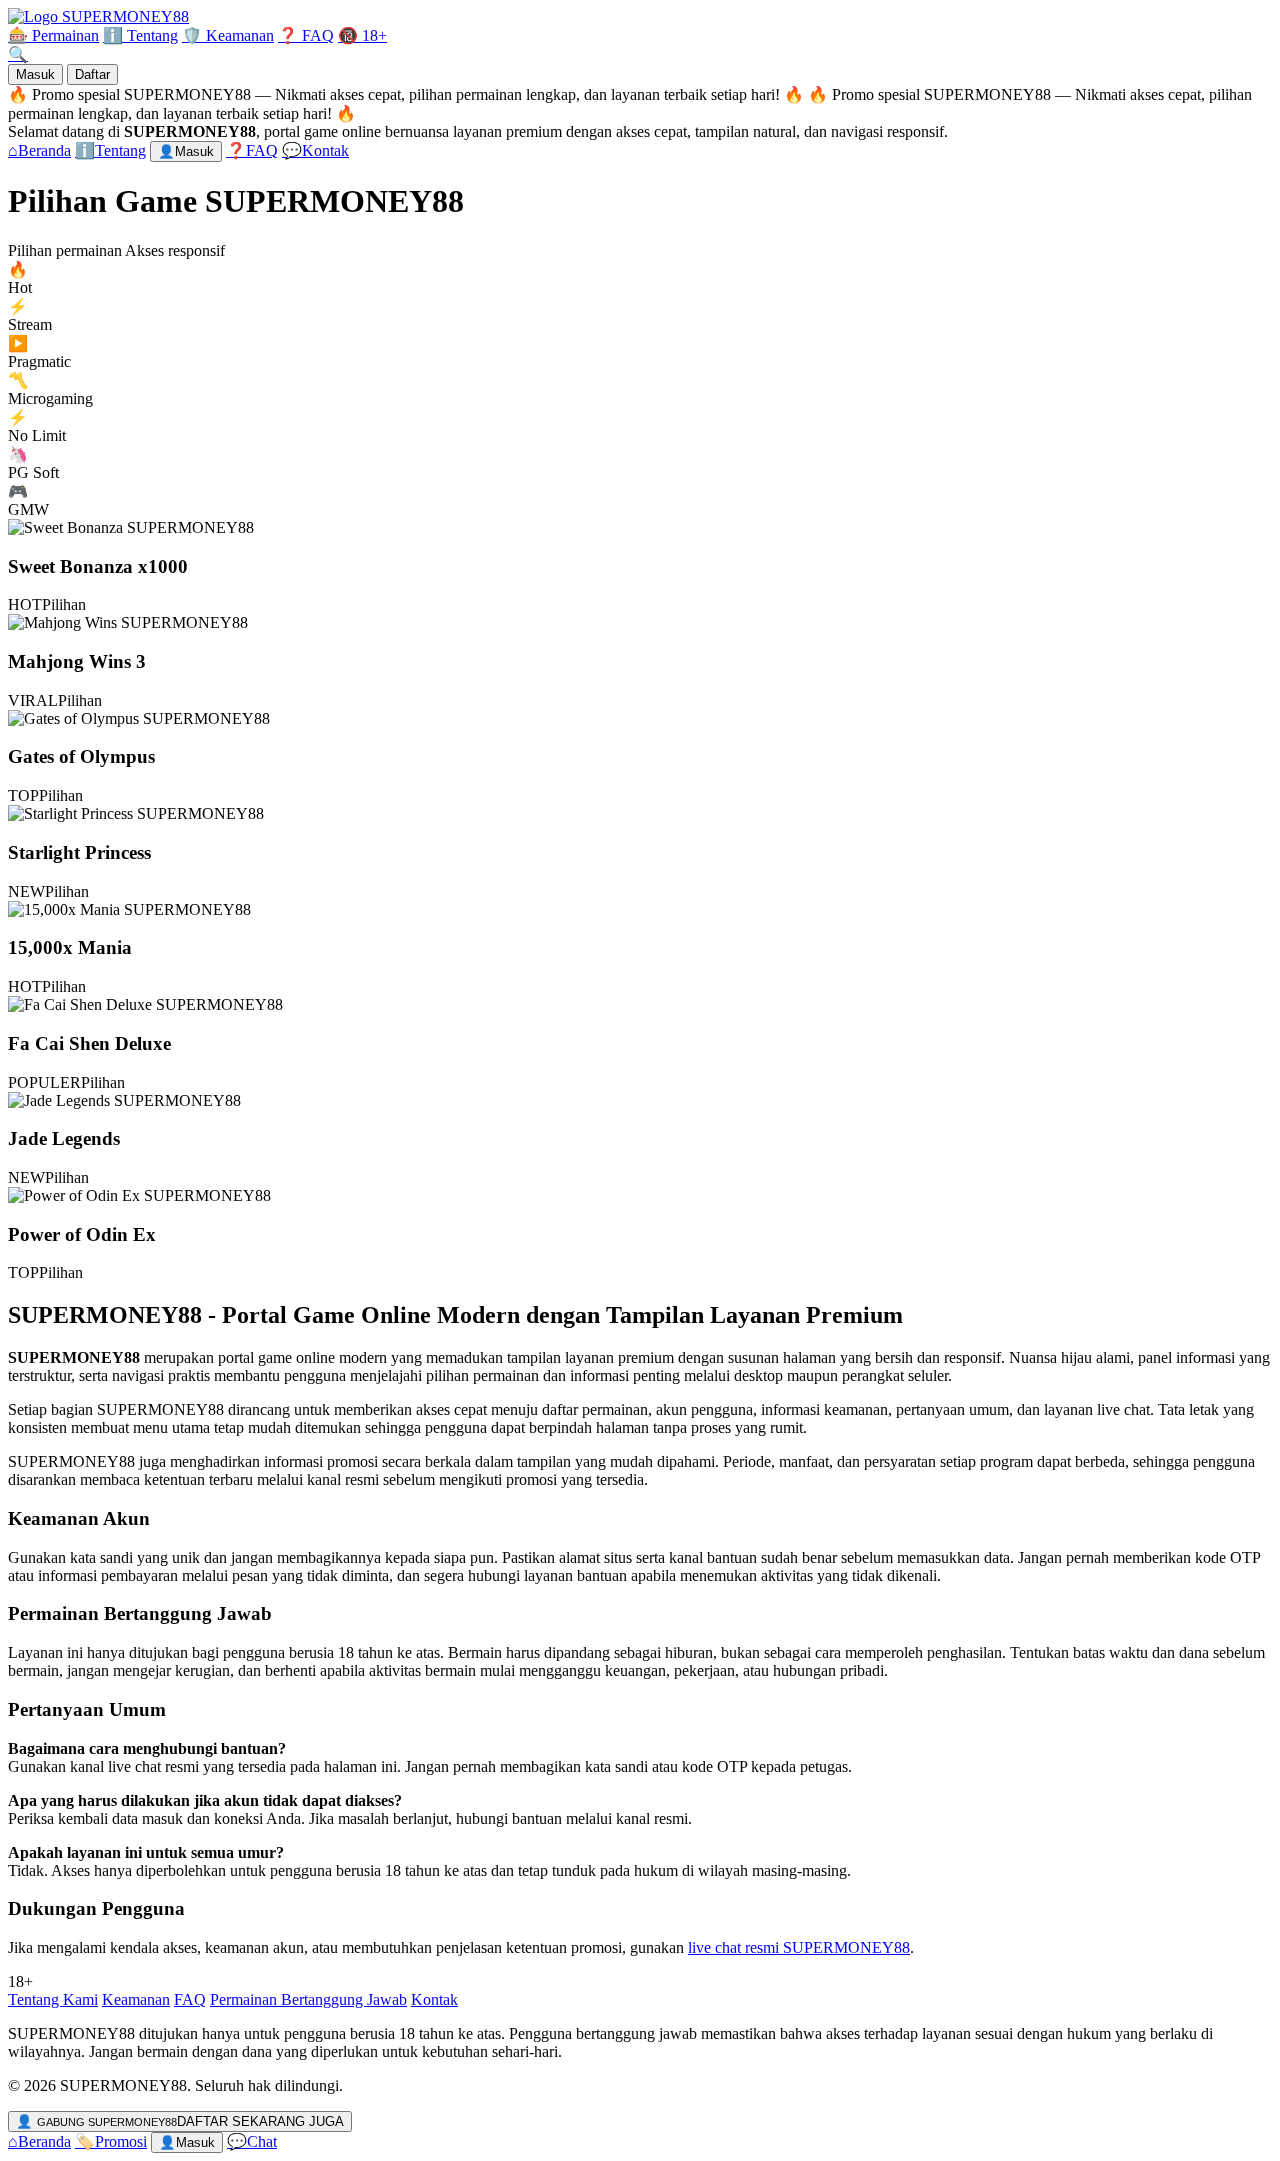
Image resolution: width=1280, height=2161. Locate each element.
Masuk (35, 74)
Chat (252, 2141)
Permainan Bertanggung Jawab (308, 1999)
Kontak (434, 1999)
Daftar (92, 74)
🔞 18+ (362, 35)
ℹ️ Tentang (140, 35)
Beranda (39, 2141)
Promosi (111, 2141)
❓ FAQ (306, 35)
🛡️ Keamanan (228, 35)
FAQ (190, 1999)
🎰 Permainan (53, 35)
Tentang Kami (53, 1999)
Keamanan (136, 1999)
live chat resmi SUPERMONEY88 (799, 1947)
